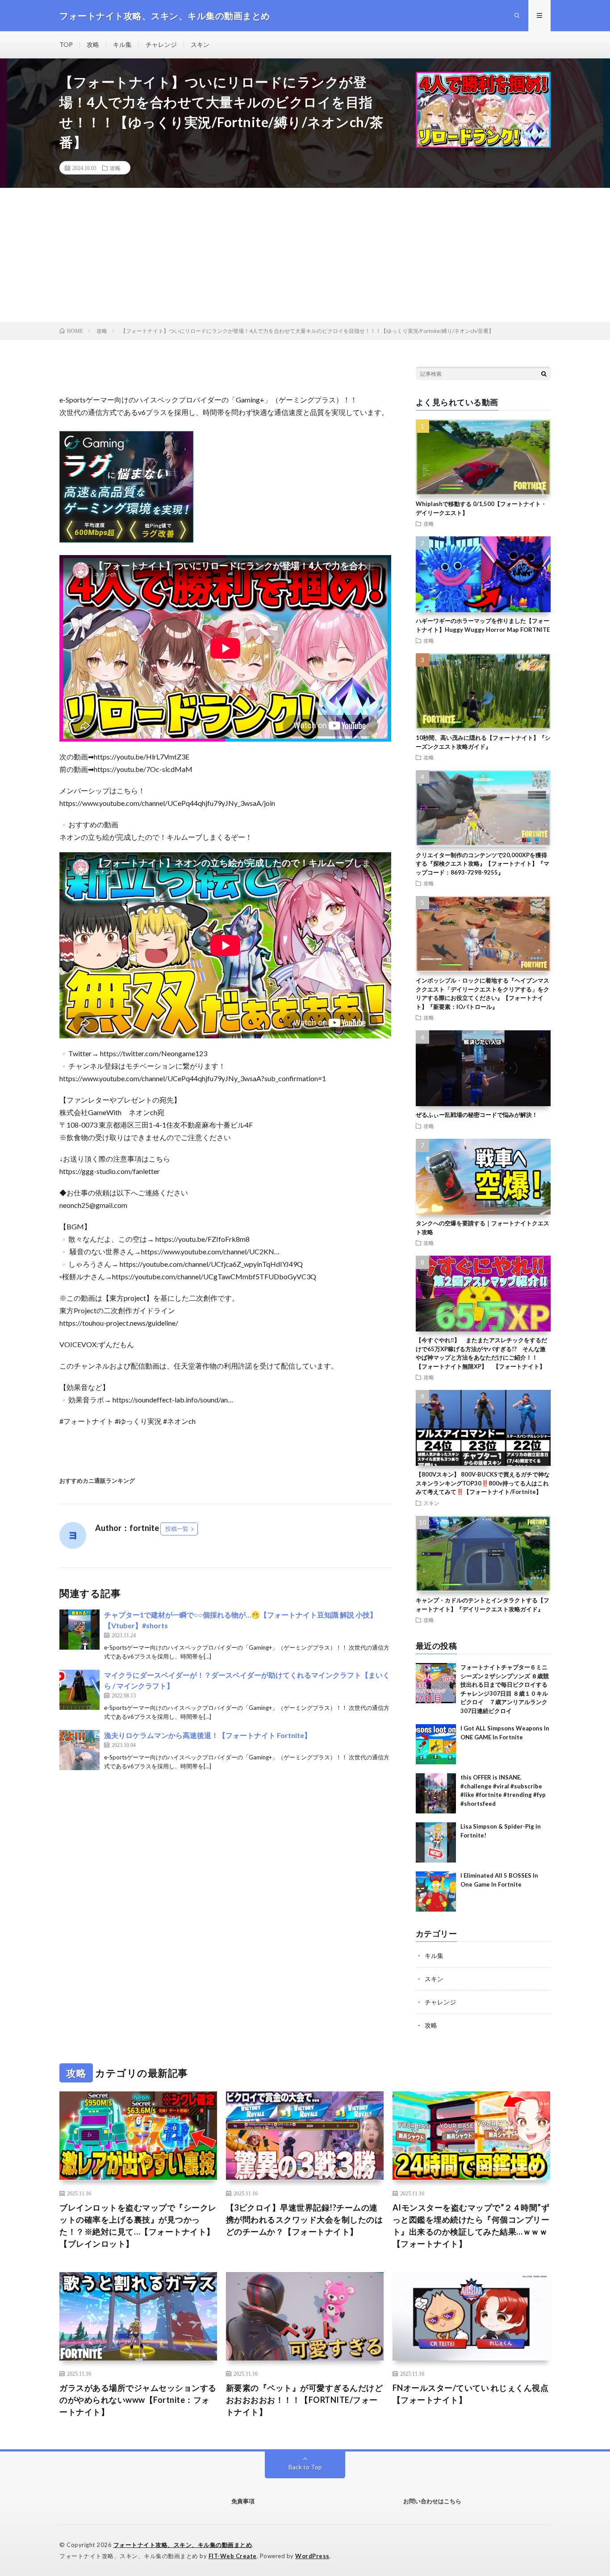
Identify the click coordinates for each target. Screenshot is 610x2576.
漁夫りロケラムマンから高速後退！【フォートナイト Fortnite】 (208, 1735)
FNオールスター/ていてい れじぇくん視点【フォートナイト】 (471, 2394)
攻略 (93, 44)
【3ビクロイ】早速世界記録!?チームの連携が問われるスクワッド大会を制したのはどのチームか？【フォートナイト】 (305, 2219)
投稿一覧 (177, 1529)
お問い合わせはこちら (432, 2501)
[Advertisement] (305, 255)
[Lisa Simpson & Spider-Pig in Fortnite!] (436, 1842)
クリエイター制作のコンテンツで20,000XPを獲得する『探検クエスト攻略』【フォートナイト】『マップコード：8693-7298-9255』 (483, 864)
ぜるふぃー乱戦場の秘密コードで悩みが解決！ (477, 1115)
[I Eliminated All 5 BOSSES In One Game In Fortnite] (436, 1892)
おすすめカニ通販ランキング (97, 1481)
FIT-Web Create (233, 2556)
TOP (66, 44)
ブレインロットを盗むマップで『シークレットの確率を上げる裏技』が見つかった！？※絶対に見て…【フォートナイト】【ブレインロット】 (138, 2225)
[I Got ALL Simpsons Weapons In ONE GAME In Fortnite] (436, 1744)
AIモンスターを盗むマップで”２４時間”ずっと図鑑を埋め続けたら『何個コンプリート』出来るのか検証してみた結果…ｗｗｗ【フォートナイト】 (471, 2225)
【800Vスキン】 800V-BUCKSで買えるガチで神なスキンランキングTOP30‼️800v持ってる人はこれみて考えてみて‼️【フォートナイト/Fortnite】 (483, 1483)
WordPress (312, 2556)
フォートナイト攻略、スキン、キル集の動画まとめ (183, 2545)
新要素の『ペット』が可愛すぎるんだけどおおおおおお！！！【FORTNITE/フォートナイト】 (305, 2400)
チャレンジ (161, 44)
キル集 (122, 44)
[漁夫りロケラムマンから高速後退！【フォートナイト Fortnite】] (79, 1750)
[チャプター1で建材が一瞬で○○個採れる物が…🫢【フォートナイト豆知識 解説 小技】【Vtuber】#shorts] (79, 1630)
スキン (200, 44)
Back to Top (305, 2467)
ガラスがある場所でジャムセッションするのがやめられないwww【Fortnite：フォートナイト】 (138, 2400)
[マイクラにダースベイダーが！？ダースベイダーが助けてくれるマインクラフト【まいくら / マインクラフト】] (79, 1690)
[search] (544, 373)
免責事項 (243, 2501)
